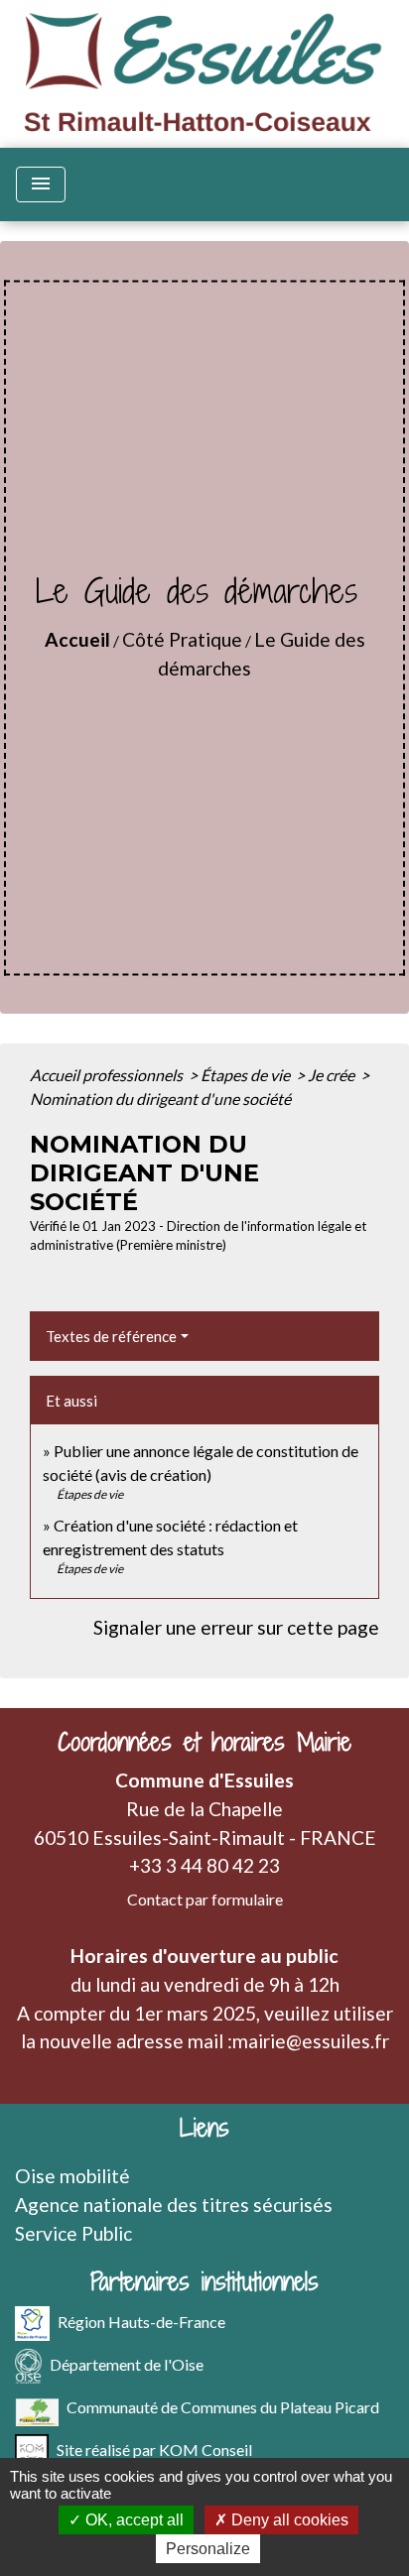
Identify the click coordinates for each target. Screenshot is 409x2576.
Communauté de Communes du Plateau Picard (223, 2407)
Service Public (73, 2233)
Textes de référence (111, 1336)
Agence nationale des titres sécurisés (174, 2205)
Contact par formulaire (205, 1899)
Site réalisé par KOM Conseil (154, 2450)
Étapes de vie (247, 1075)
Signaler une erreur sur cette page (236, 1627)
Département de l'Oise (127, 2364)
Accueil (77, 639)
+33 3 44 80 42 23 (204, 1865)
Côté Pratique (182, 639)
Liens (204, 2128)
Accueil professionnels (108, 1075)
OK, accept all (133, 2520)
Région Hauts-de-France (141, 2322)
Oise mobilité (72, 2176)
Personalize (208, 2549)
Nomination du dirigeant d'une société (160, 1099)
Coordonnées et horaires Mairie (204, 1742)
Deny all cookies (288, 2520)
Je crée (333, 1075)
